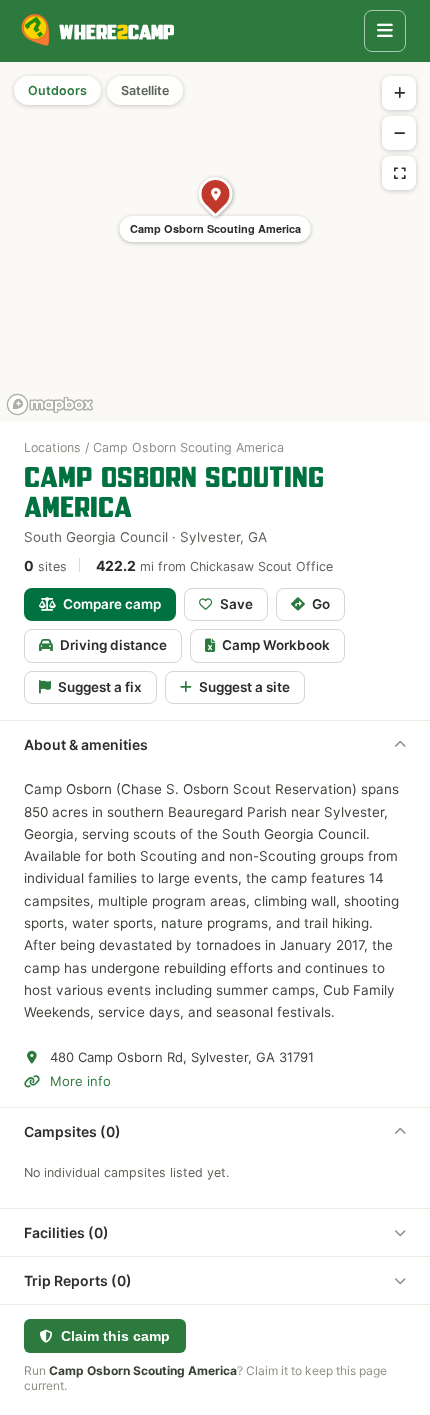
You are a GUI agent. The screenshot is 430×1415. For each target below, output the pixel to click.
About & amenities (86, 744)
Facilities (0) (66, 1232)
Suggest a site (244, 687)
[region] (215, 242)
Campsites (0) (72, 1131)
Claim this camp (115, 1336)
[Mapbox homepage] (50, 404)
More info (80, 1081)
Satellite (145, 90)
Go (321, 604)
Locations (52, 447)
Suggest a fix (100, 687)
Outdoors (57, 90)
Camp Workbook (276, 645)
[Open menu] (385, 31)
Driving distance (113, 645)
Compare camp (112, 604)
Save (236, 604)
